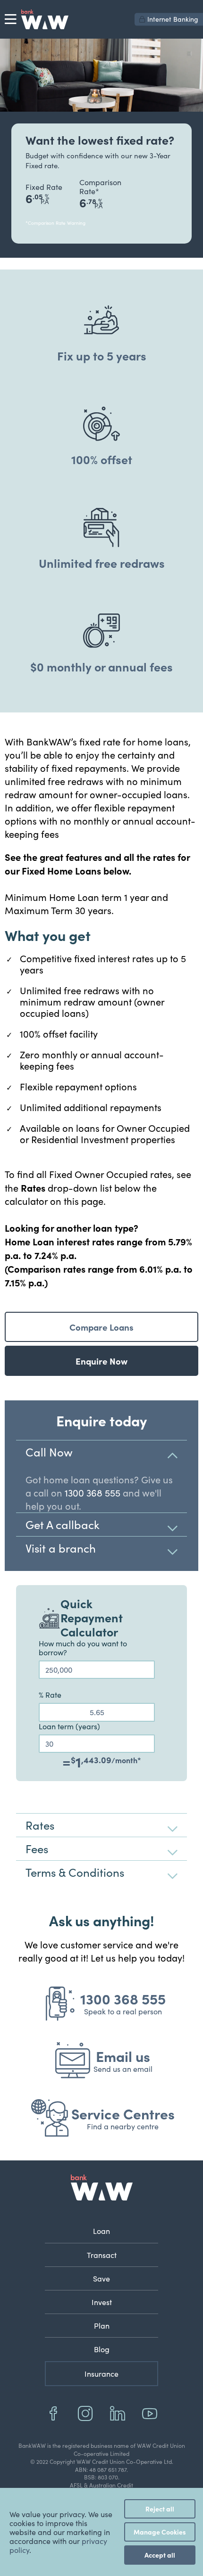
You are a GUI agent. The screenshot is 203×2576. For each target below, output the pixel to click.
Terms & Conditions (75, 1872)
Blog (102, 2349)
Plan (102, 2326)
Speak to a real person (123, 2011)
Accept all (160, 2555)
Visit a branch (61, 1548)
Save (101, 2278)
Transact (102, 2255)
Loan (101, 2231)
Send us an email (123, 2069)
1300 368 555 (93, 1492)
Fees (37, 1848)
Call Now (49, 1452)
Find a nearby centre (123, 2126)
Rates (40, 1825)
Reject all (160, 2509)
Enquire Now (101, 1361)
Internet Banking (173, 19)
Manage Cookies (160, 2532)
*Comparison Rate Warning (55, 223)
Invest (102, 2302)
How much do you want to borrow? (83, 1648)
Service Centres (123, 2113)
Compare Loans (101, 1327)
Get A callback (63, 1524)
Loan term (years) (69, 1726)
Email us (123, 2056)
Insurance (101, 2374)
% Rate (50, 1695)
